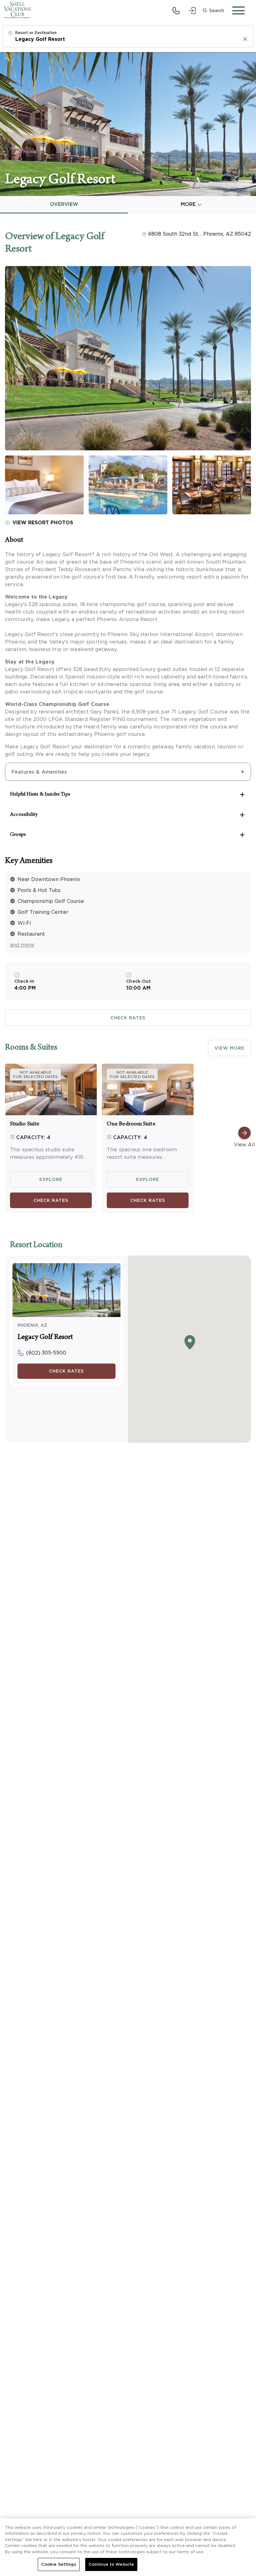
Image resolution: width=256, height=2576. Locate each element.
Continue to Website (111, 2564)
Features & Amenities (39, 772)
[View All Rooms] (244, 1133)
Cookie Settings (59, 2564)
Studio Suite (25, 1124)
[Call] (176, 11)
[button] (213, 11)
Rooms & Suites (31, 1048)
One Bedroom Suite (131, 1124)
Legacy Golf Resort (45, 1338)
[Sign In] (192, 11)
